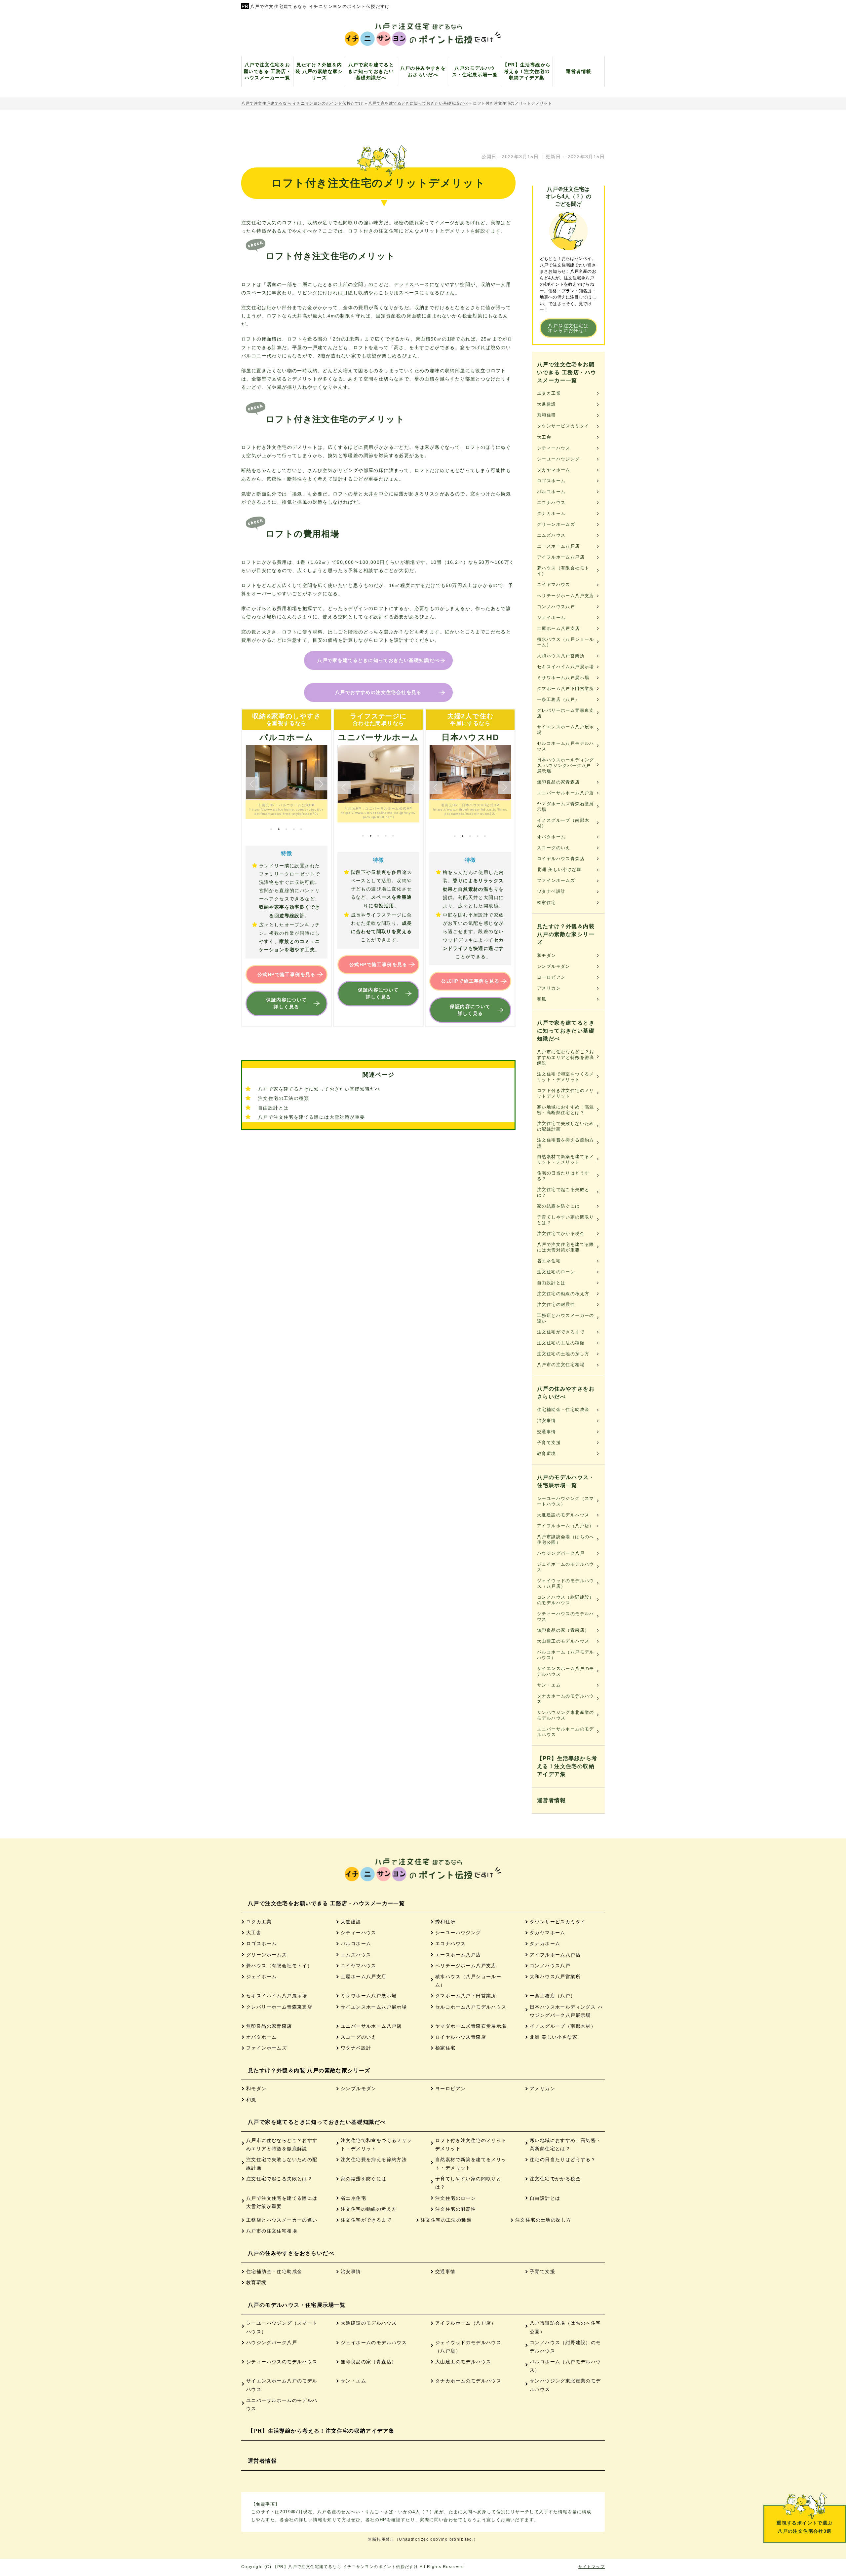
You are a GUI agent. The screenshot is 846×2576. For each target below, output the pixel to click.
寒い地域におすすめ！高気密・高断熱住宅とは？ (566, 1110)
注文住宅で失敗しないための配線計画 (566, 1126)
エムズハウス (551, 535)
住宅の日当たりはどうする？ (563, 1176)
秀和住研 (547, 415)
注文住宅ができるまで (561, 1332)
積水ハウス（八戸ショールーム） (566, 642)
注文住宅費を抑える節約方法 (566, 1143)
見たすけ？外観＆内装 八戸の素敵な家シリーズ (566, 934)
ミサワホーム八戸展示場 (563, 678)
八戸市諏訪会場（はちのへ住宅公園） (566, 1540)
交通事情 (547, 1432)
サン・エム (549, 1685)
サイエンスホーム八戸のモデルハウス (566, 1671)
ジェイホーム (551, 617)
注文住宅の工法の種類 (284, 1098)
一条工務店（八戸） (558, 699)
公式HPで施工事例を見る (287, 974)
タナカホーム (551, 513)
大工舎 (544, 437)
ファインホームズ (556, 880)
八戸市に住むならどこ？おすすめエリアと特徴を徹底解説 (566, 1057)
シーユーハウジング (558, 459)
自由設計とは (273, 1108)
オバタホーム (551, 837)
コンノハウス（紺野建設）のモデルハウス (566, 1600)
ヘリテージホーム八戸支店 (566, 596)
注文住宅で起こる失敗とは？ (563, 1192)
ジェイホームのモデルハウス (566, 1567)
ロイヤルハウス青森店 (561, 859)
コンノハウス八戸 (556, 607)
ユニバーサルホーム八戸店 (566, 793)
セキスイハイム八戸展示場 (566, 667)
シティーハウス (554, 448)
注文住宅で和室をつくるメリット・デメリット (566, 1077)
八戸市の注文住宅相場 (561, 1365)
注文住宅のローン (556, 1272)
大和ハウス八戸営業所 (561, 656)
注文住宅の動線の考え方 (563, 1294)
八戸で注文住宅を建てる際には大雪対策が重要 (311, 1117)
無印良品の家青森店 (558, 782)
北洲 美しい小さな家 (559, 870)
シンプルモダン (554, 966)
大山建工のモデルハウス (563, 1641)
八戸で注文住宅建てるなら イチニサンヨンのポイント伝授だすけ (320, 6)
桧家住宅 (547, 903)
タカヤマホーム (554, 470)
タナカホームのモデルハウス (566, 1699)
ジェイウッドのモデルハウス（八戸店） (566, 1583)
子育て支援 (549, 1443)
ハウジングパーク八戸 (561, 1553)
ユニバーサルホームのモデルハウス (566, 1732)
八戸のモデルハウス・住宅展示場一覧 (566, 1481)
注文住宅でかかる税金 (561, 1234)
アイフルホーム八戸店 (561, 557)
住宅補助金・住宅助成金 (563, 1410)
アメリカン (549, 988)
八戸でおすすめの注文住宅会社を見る (378, 692)
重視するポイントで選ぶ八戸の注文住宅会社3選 (805, 2527)
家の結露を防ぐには (558, 1206)
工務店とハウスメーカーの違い (566, 1318)
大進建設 (547, 404)
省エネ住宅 (549, 1261)
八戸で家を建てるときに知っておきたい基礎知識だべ (378, 660)
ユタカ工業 (549, 393)
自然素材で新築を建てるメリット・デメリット (566, 1159)
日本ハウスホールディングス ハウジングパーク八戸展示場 (566, 765)
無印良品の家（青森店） (563, 1630)
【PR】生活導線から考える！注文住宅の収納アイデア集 (567, 1766)
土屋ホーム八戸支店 (558, 628)
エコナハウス (551, 503)
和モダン (547, 955)
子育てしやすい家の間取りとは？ (566, 1220)
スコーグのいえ (554, 848)
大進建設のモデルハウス (563, 1515)
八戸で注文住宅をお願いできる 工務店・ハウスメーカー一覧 (567, 372)
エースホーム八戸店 (558, 546)
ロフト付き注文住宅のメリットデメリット (566, 1093)
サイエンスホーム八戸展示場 (566, 730)
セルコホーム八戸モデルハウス (566, 746)
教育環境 (547, 1453)
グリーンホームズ (556, 524)
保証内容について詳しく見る (286, 1003)
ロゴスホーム (551, 481)
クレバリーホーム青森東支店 (566, 713)
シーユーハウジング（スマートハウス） (566, 1501)
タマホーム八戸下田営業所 (566, 689)
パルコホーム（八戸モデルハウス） (566, 1655)
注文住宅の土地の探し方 (563, 1354)
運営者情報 (551, 1800)
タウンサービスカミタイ (563, 426)
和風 (542, 999)
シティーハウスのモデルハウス (566, 1616)
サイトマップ (592, 2567)
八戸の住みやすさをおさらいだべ (566, 1393)
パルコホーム (551, 492)
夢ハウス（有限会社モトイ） (563, 571)
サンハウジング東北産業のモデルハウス (566, 1715)
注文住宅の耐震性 (556, 1305)
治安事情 (547, 1420)
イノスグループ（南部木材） (563, 823)
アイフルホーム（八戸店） (566, 1526)
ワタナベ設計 (551, 891)
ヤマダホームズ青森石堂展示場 (566, 807)
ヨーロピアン (551, 977)
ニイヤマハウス (554, 584)
